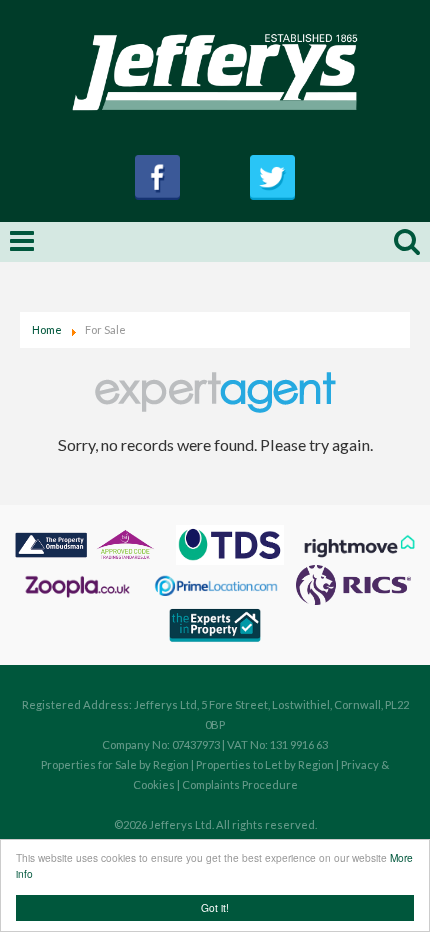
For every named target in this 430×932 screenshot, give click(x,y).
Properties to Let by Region (265, 764)
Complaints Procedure (240, 784)
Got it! (215, 907)
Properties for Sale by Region (115, 764)
